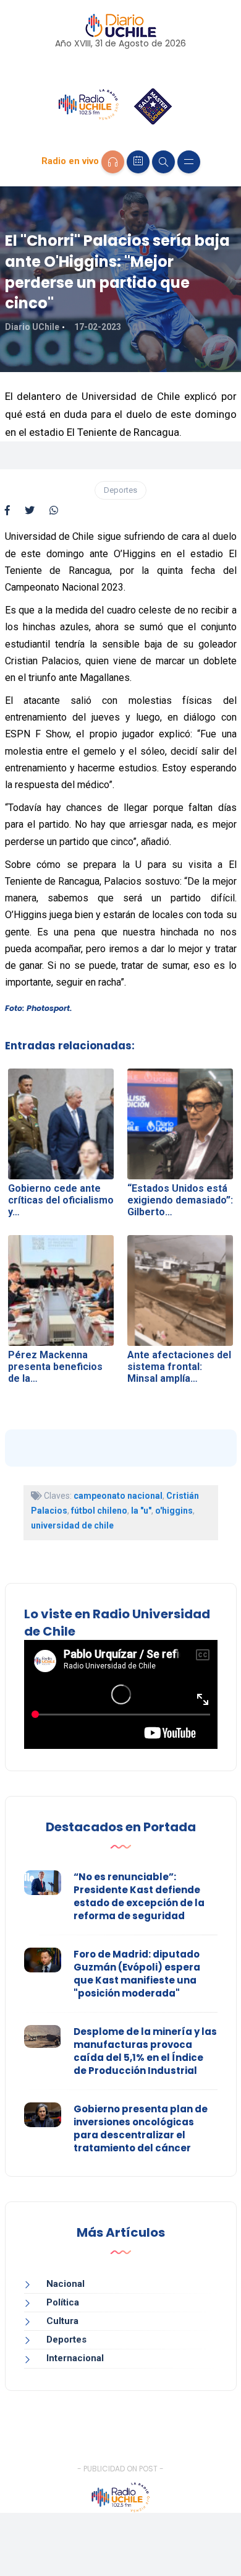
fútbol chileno (99, 1511)
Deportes (120, 490)
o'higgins (174, 1511)
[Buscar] (163, 162)
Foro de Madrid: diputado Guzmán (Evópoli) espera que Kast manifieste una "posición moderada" (137, 1974)
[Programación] (138, 162)
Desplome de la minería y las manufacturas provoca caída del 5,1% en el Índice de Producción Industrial (145, 2051)
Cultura (62, 2321)
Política (63, 2302)
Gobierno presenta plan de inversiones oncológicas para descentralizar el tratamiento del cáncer (141, 2128)
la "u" (141, 1511)
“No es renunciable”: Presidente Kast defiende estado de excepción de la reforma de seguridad (139, 1896)
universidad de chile (72, 1525)
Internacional (75, 2358)
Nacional (66, 2284)
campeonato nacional (118, 1496)
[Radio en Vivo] (113, 162)
